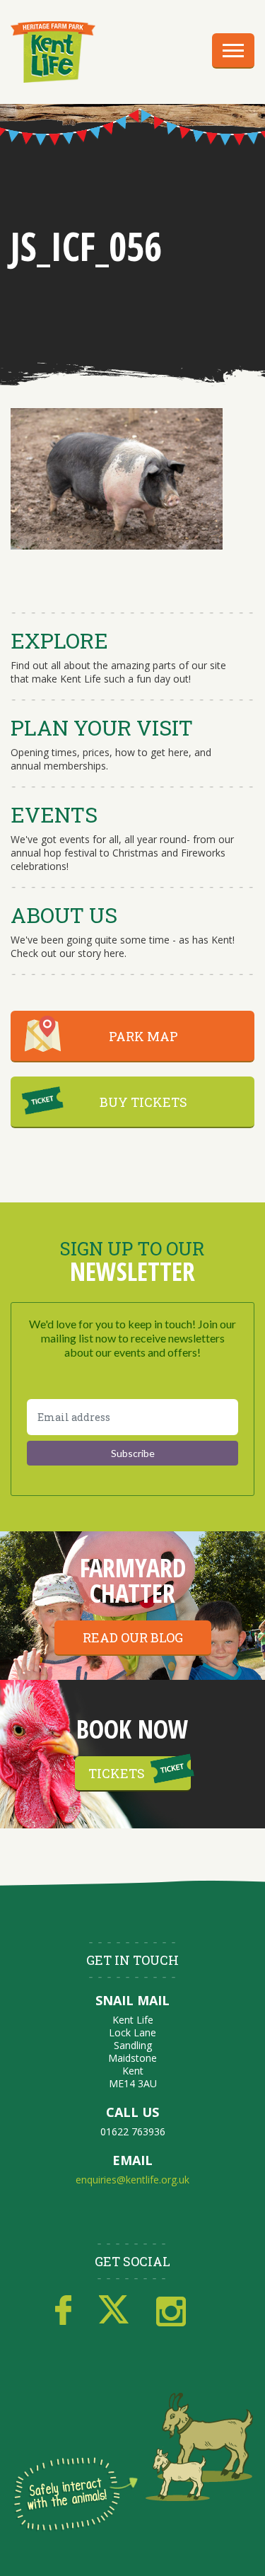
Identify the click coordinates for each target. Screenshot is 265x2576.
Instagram (171, 2311)
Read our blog (133, 1637)
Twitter (114, 2311)
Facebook (63, 2311)
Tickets (117, 1773)
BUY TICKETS (143, 1102)
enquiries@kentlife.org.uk (132, 2180)
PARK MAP (143, 1036)
